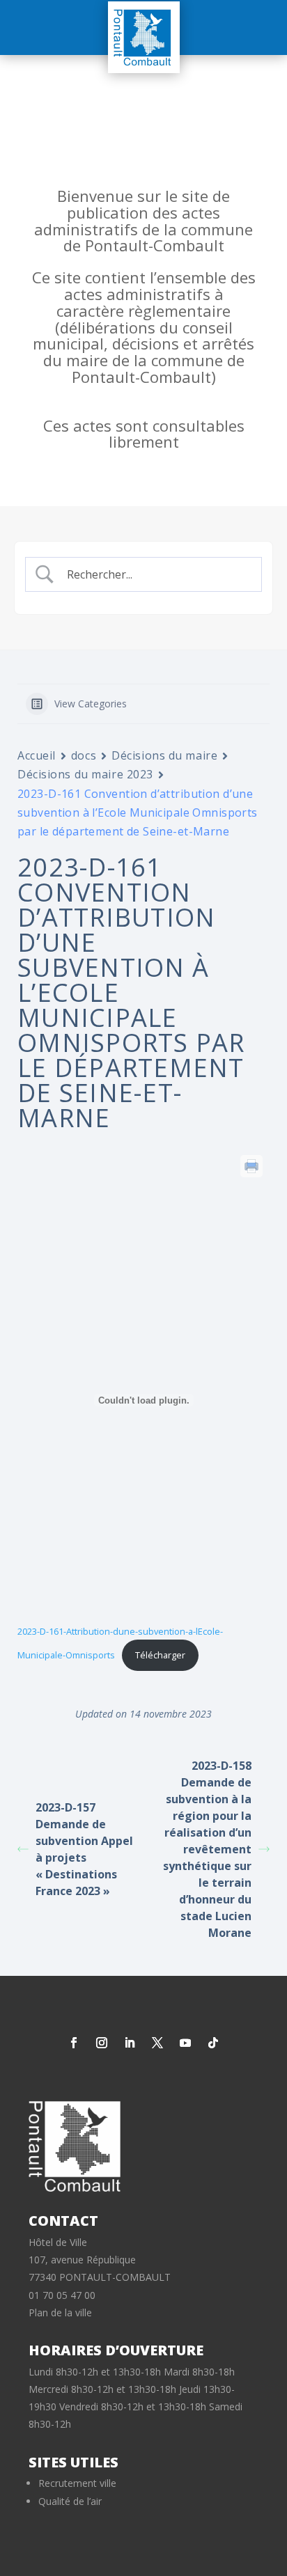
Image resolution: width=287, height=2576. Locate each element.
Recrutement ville (77, 2483)
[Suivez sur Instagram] (102, 2043)
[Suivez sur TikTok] (213, 2043)
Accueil (37, 755)
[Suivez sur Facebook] (74, 2043)
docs (84, 755)
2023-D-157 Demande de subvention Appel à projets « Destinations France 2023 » (84, 1849)
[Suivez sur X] (157, 2043)
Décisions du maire (164, 755)
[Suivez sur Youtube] (185, 2043)
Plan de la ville (60, 2312)
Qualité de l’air (70, 2501)
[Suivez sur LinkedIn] (130, 2043)
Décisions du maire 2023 (85, 774)
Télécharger (160, 1655)
